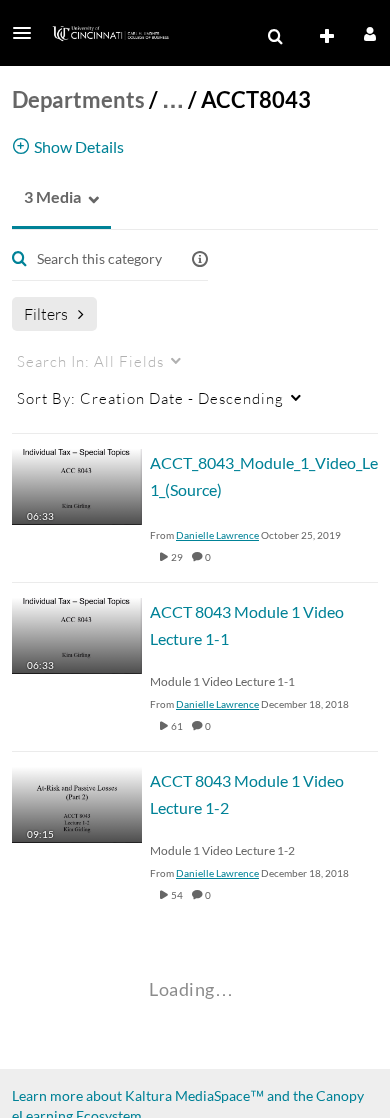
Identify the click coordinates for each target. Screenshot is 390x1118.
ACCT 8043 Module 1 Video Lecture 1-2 (247, 794)
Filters (46, 313)
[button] (28, 33)
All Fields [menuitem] (90, 361)
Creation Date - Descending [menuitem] (150, 398)
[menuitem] (275, 37)
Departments (78, 99)
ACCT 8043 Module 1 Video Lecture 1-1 (247, 625)
